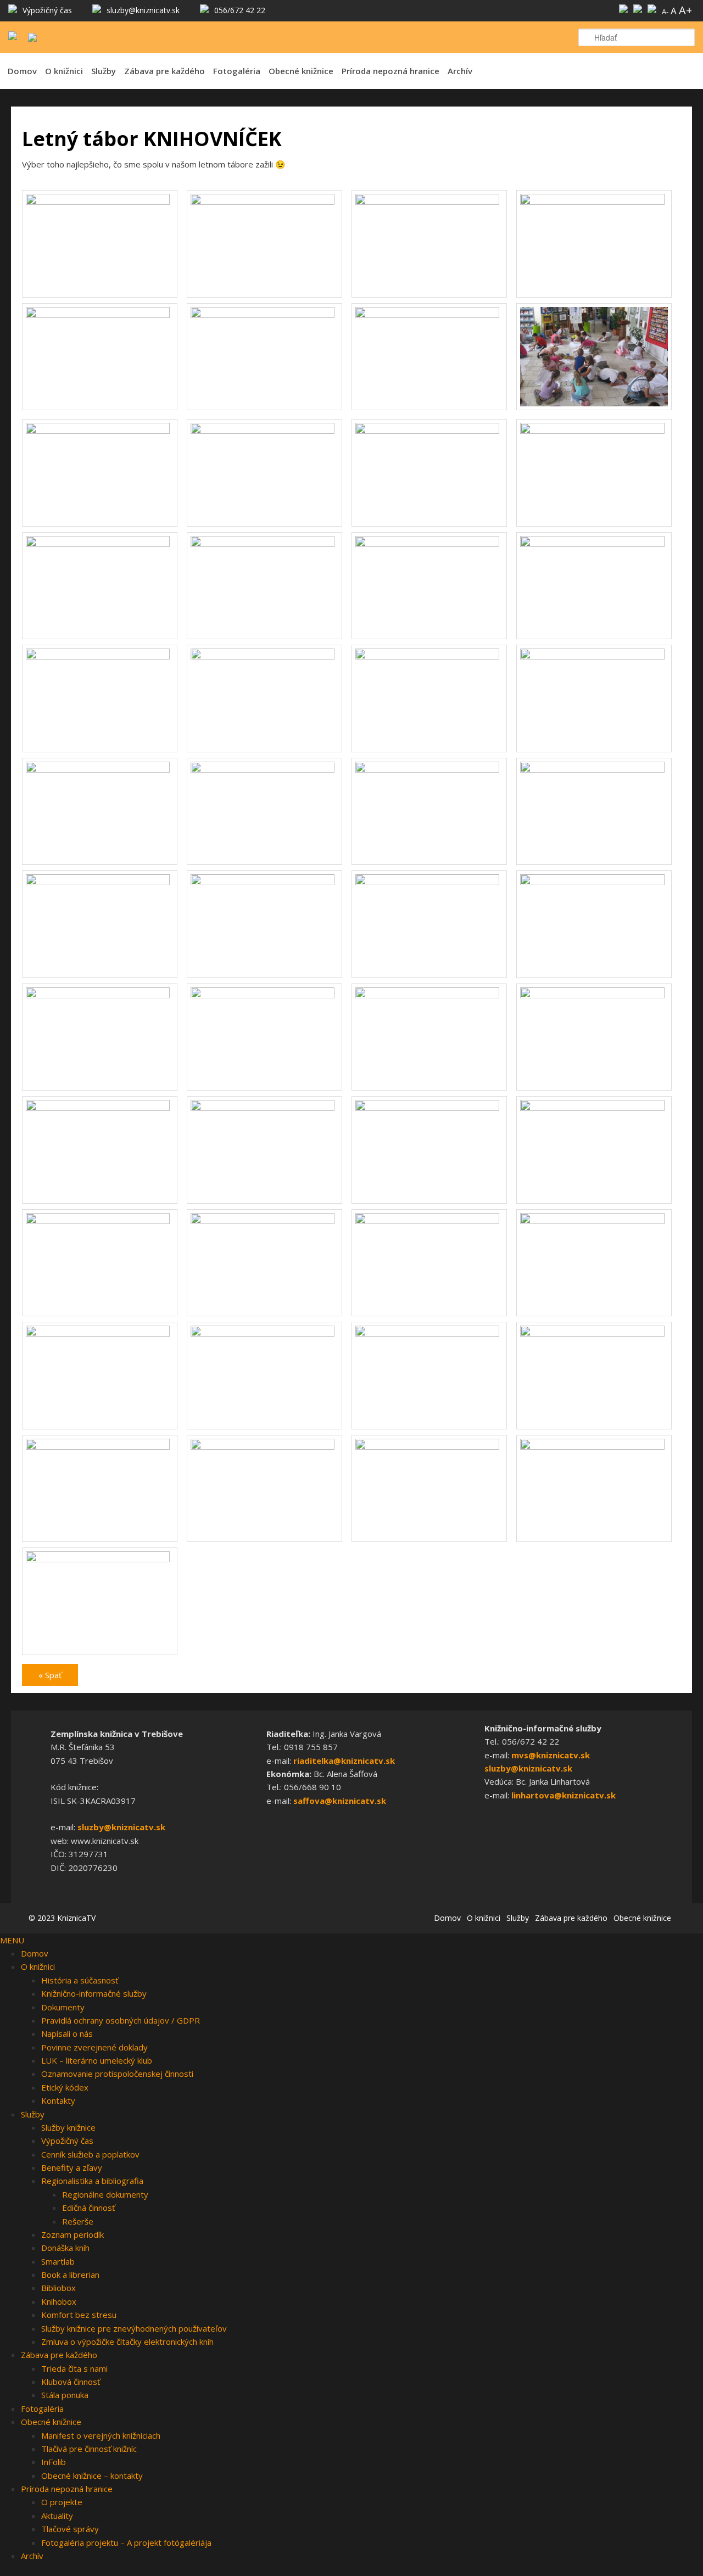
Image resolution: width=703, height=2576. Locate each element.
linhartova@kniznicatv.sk (563, 1795)
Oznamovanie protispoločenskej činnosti (117, 2074)
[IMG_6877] (594, 1333)
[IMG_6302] (100, 202)
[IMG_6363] (594, 407)
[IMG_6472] (100, 656)
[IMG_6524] (594, 769)
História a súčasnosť (80, 1980)
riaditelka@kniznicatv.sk (344, 1761)
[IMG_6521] (429, 769)
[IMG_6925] (594, 1446)
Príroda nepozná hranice (390, 71)
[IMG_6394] (429, 431)
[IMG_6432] (429, 544)
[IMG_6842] (100, 1333)
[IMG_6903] (100, 1446)
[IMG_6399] (594, 431)
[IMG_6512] (100, 769)
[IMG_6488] (429, 656)
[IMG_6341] (264, 315)
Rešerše (78, 2221)
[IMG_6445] (594, 544)
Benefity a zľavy (72, 2167)
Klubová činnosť (71, 2382)
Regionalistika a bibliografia (92, 2181)
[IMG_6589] (594, 882)
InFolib (54, 2462)
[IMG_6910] (264, 1446)
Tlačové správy (70, 2529)
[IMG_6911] (429, 1446)
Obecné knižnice (301, 71)
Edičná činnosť (88, 2208)
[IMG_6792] (264, 1221)
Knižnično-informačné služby (94, 1993)
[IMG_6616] (264, 995)
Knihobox (59, 2301)
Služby (104, 71)
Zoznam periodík (72, 2234)
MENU (12, 1940)
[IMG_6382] (100, 431)
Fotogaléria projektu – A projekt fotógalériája (126, 2543)
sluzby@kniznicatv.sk (121, 1827)
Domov (22, 71)
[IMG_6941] (100, 1559)
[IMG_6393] (264, 431)
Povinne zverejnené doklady (94, 2047)
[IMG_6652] (594, 995)
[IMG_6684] (100, 1108)
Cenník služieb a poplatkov (90, 2154)
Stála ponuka (65, 2395)
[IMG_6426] (264, 544)
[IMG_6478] (264, 656)
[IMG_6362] (429, 315)
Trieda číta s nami (74, 2368)
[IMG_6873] (429, 1333)
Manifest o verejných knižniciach (101, 2435)
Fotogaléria (237, 71)
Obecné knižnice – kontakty (92, 2476)
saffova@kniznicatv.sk (340, 1801)
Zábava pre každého (164, 71)
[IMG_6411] (100, 544)
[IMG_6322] (100, 315)
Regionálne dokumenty (105, 2194)
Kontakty (58, 2100)
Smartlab (58, 2261)
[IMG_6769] (100, 1221)
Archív (460, 71)
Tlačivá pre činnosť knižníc (89, 2449)
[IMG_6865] (264, 1333)
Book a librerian (70, 2275)
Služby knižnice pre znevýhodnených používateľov (134, 2328)
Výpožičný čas (67, 2141)
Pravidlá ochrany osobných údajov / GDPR (121, 2020)
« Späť (50, 1675)
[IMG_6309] (429, 202)
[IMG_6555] (100, 882)
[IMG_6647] (429, 995)
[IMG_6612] (100, 995)
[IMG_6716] (429, 1108)
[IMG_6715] (264, 1108)
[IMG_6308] (264, 202)
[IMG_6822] (429, 1221)
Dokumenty (63, 2007)
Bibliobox (58, 2288)
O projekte (62, 2502)
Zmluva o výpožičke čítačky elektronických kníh (127, 2342)
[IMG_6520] (264, 769)
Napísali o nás (67, 2033)
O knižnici (64, 71)
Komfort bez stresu (79, 2315)
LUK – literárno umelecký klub (97, 2060)
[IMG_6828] (594, 1221)
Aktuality (57, 2516)
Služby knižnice (68, 2127)
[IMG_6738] (594, 1108)
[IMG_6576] (429, 882)
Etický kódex (65, 2087)
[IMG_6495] (594, 656)
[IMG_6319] (594, 202)
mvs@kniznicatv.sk (551, 1755)
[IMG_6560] (264, 882)
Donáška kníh (65, 2248)
